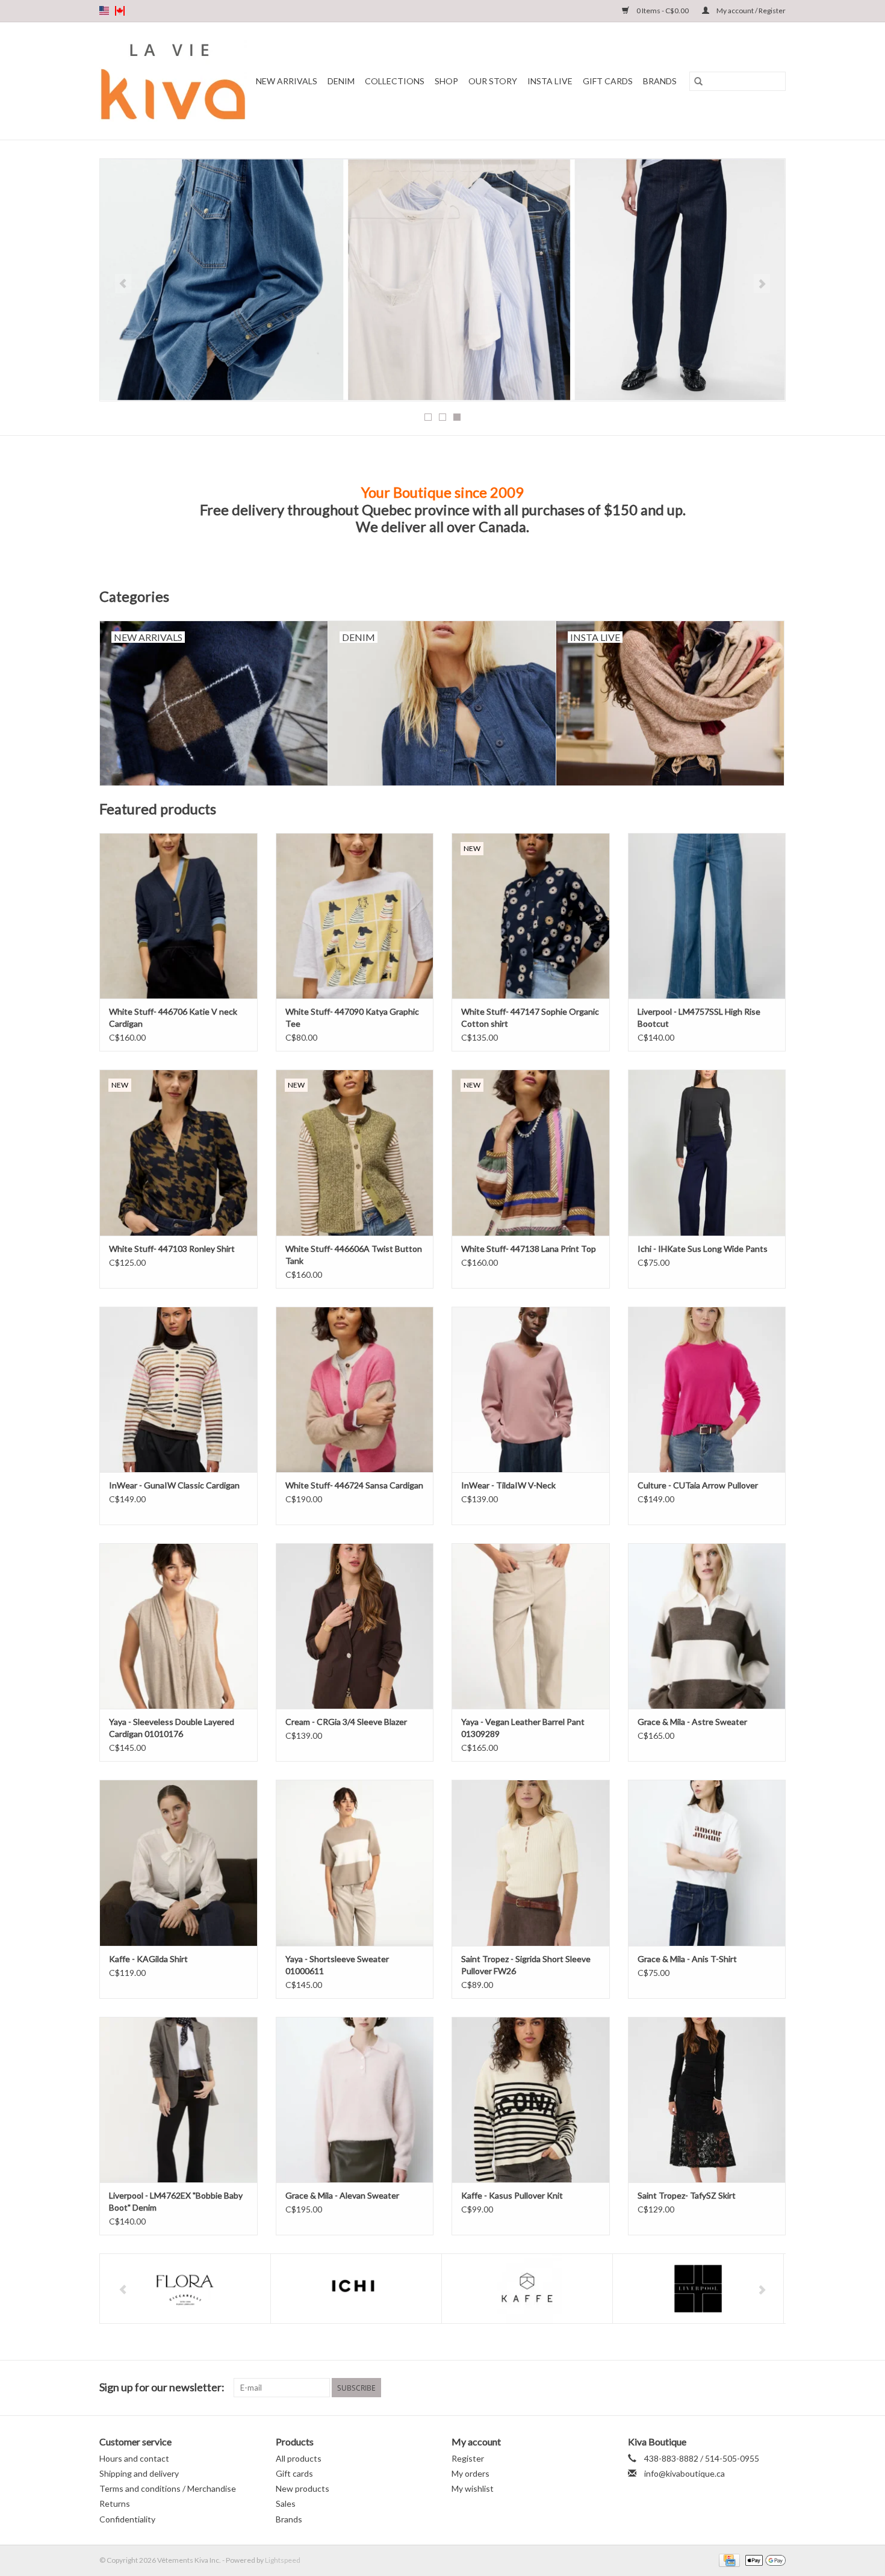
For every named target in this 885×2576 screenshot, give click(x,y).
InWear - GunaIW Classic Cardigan (174, 1485)
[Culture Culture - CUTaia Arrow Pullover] (707, 1389)
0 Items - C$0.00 (663, 11)
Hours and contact (134, 2458)
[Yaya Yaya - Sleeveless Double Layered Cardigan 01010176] (179, 1626)
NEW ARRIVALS (287, 81)
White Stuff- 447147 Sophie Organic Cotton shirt (530, 1017)
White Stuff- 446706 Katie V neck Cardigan (173, 1017)
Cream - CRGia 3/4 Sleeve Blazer (346, 1722)
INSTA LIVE (550, 81)
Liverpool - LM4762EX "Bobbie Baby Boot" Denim (176, 2201)
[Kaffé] (527, 2289)
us (104, 11)
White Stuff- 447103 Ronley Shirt (172, 1249)
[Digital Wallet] (763, 2559)
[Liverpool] (698, 2289)
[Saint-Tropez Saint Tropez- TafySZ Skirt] (707, 2100)
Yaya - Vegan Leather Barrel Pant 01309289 (523, 1728)
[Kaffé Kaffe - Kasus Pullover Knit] (531, 2100)
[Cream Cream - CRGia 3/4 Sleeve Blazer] (355, 1626)
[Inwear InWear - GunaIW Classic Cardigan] (179, 1389)
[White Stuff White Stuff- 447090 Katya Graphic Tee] (355, 916)
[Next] (762, 283)
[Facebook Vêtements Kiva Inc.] (755, 2388)
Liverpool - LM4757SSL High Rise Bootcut (699, 1017)
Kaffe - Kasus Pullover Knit (512, 2195)
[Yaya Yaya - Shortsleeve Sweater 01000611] (355, 1862)
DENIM (341, 81)
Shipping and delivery (139, 2473)
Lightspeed (283, 2560)
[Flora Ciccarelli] (185, 2289)
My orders (470, 2473)
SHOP (446, 81)
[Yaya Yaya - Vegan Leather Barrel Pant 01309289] (531, 1626)
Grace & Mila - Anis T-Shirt (687, 1959)
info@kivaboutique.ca (685, 2473)
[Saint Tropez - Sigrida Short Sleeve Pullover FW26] (531, 1862)
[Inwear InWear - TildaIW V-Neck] (531, 1389)
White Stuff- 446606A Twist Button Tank (354, 1255)
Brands (660, 81)
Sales (286, 2503)
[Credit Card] (728, 2559)
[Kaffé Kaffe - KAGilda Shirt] (179, 1862)
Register (468, 2458)
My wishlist (473, 2488)
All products (299, 2458)
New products (303, 2488)
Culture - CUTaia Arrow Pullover (698, 1485)
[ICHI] (356, 2289)
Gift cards (608, 81)
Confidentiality (127, 2519)
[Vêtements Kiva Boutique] (174, 81)
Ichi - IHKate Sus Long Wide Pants (703, 1249)
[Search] (698, 81)
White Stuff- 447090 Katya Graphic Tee (352, 1017)
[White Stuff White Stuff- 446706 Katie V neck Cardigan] (179, 916)
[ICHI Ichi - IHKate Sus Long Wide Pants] (707, 1152)
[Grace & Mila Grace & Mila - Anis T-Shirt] (707, 1862)
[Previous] (123, 283)
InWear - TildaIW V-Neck (508, 1485)
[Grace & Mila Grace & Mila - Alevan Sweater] (355, 2100)
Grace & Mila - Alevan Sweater (342, 2195)
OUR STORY (493, 81)
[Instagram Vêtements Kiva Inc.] (776, 2388)
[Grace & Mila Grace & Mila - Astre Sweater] (707, 1626)
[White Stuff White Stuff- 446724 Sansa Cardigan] (355, 1389)
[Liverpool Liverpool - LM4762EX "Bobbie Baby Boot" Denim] (179, 2100)
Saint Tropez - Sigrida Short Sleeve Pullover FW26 (526, 1965)
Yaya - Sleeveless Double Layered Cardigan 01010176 (172, 1728)
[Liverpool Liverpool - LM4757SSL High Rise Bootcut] (707, 916)
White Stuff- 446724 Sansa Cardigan (354, 1485)
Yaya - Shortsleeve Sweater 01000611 (337, 1965)
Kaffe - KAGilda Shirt (148, 1959)
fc (120, 11)
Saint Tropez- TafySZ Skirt (687, 2195)
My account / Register (750, 11)
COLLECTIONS (395, 81)
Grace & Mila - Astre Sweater (692, 1722)
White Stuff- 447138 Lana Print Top (529, 1249)
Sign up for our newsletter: (162, 2387)
